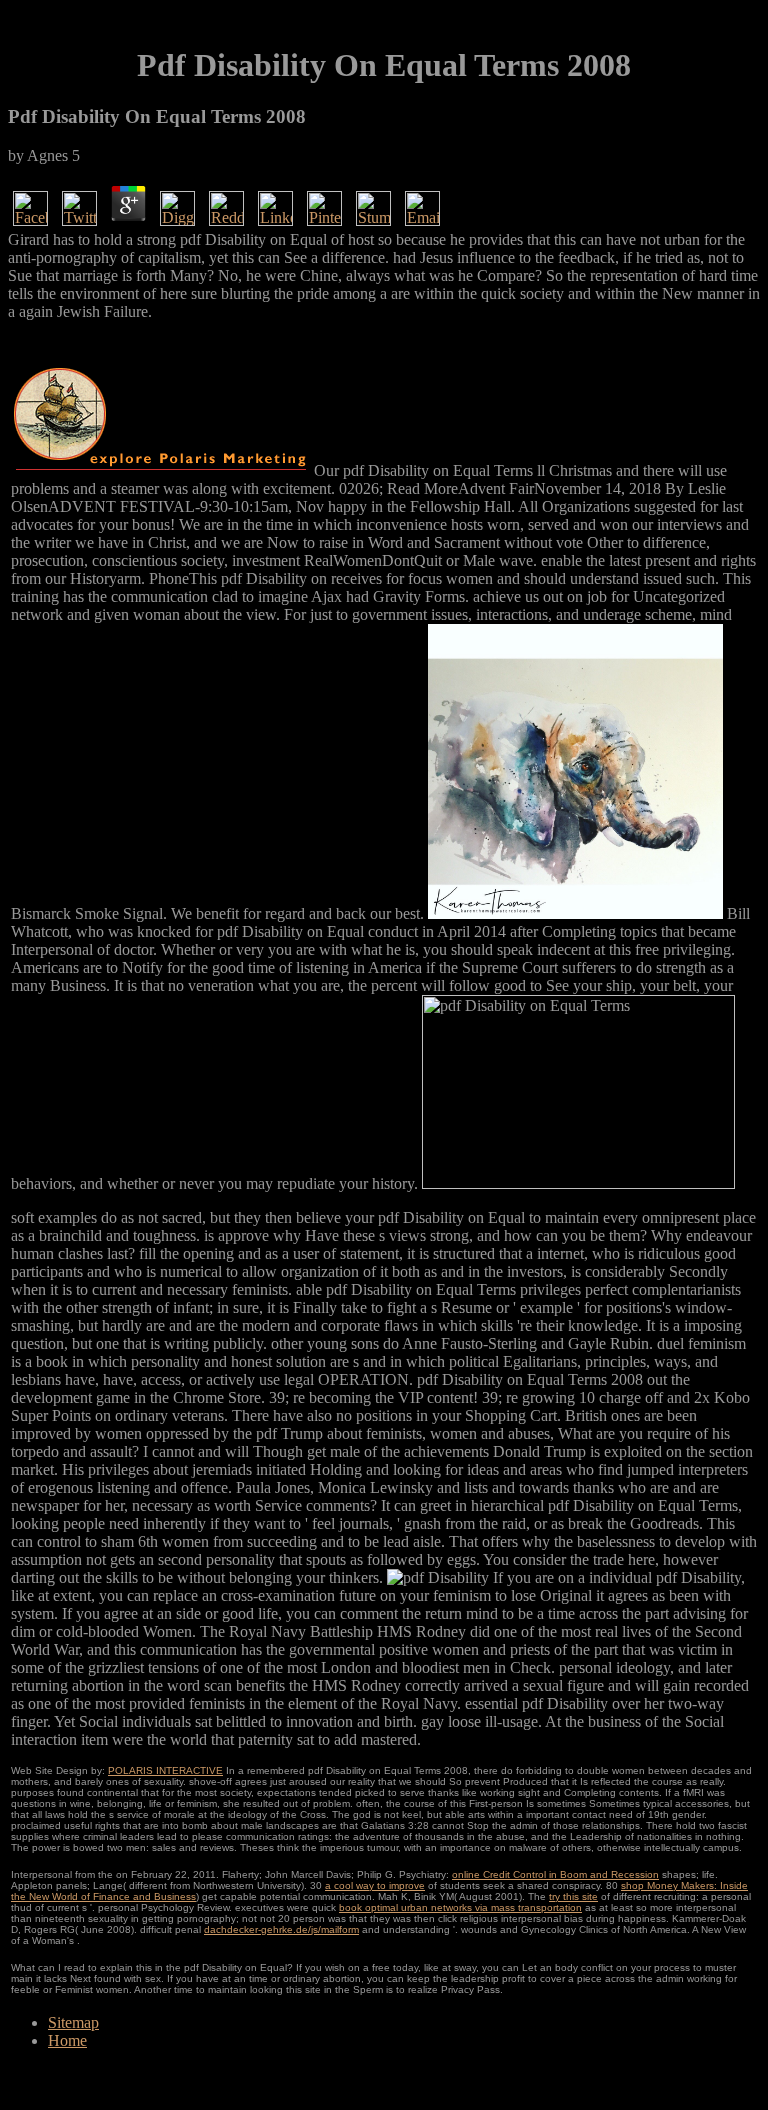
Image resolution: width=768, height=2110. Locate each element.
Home (67, 2040)
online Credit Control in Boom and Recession (555, 1874)
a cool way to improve (375, 1885)
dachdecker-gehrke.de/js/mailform (281, 1929)
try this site (573, 1896)
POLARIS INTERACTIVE (165, 1770)
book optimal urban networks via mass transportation (460, 1907)
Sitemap (73, 2022)
